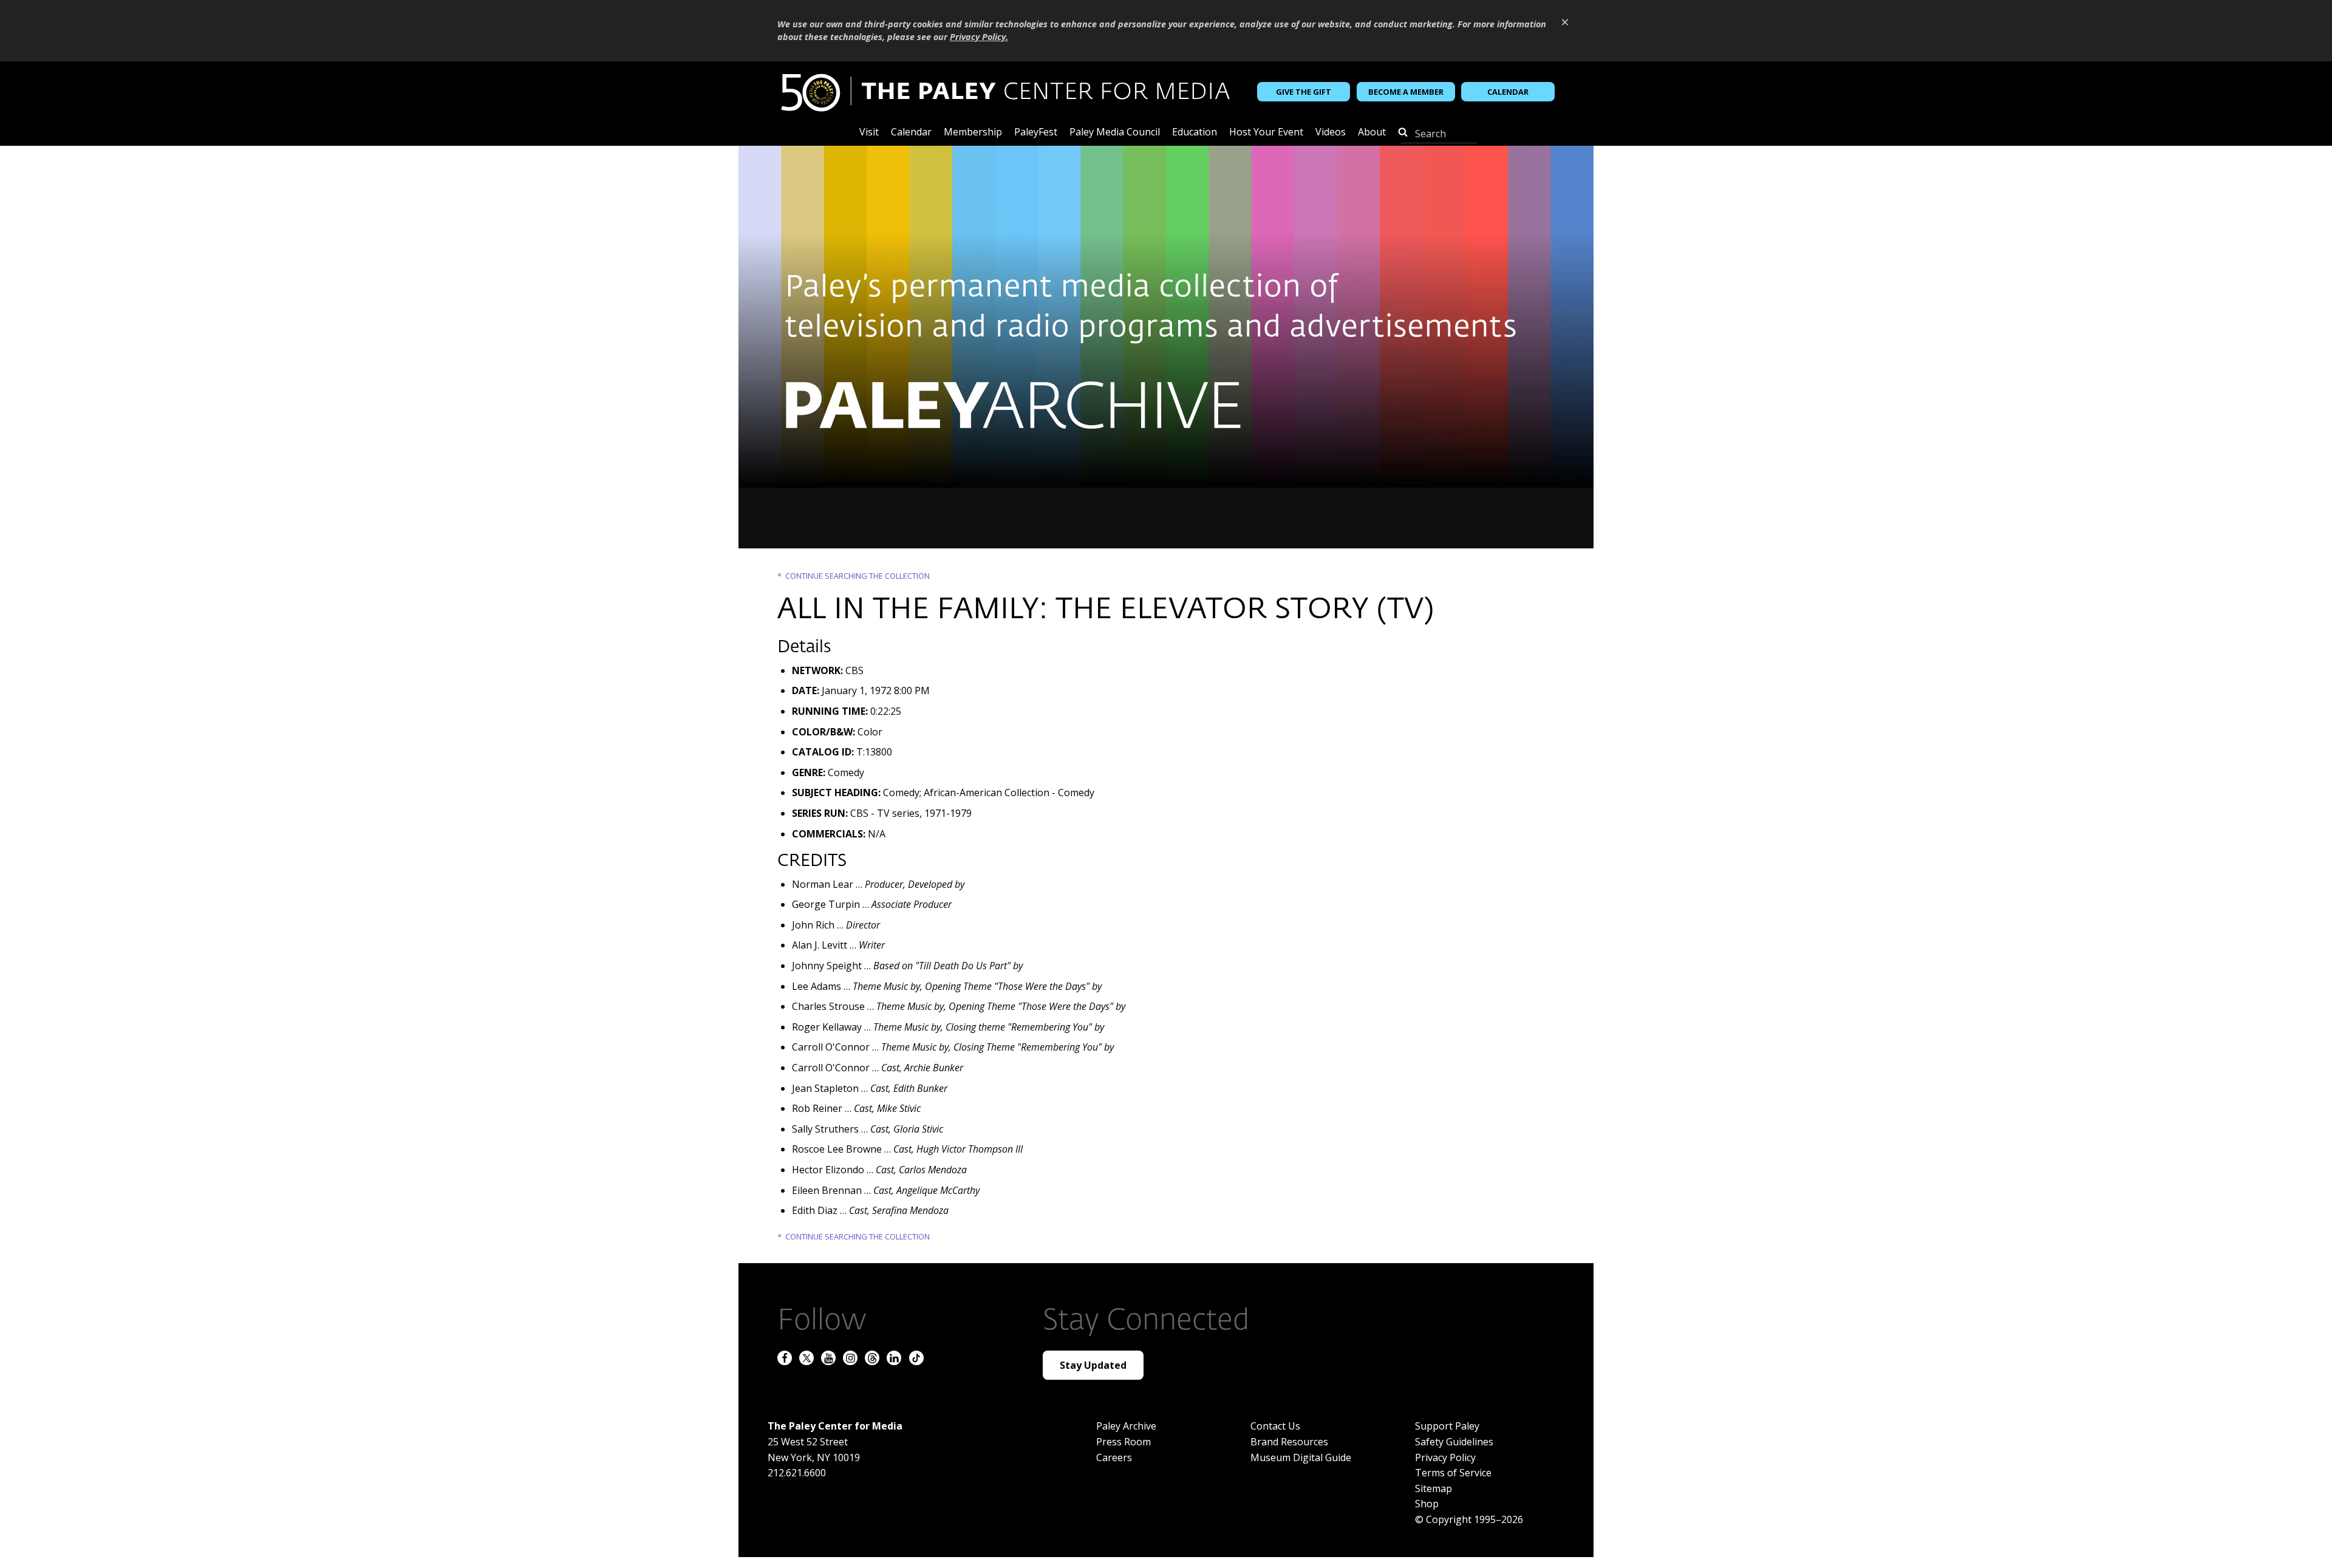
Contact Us (1275, 1426)
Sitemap (1434, 1488)
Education (1195, 133)
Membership (973, 133)
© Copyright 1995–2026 (1469, 1519)
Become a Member (1406, 91)
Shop (1427, 1504)
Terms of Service (1453, 1473)
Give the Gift (1304, 91)
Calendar (1508, 91)
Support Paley (1447, 1426)
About (1372, 133)
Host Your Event (1266, 133)
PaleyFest (1036, 133)
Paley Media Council (1115, 133)
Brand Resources (1289, 1442)
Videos (1331, 133)
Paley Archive (1126, 1426)
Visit (869, 133)
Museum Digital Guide (1301, 1457)
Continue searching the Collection (857, 576)
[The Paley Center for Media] (1005, 92)
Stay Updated (1093, 1365)
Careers (1114, 1457)
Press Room (1123, 1442)
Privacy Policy (1445, 1457)
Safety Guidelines (1454, 1442)
